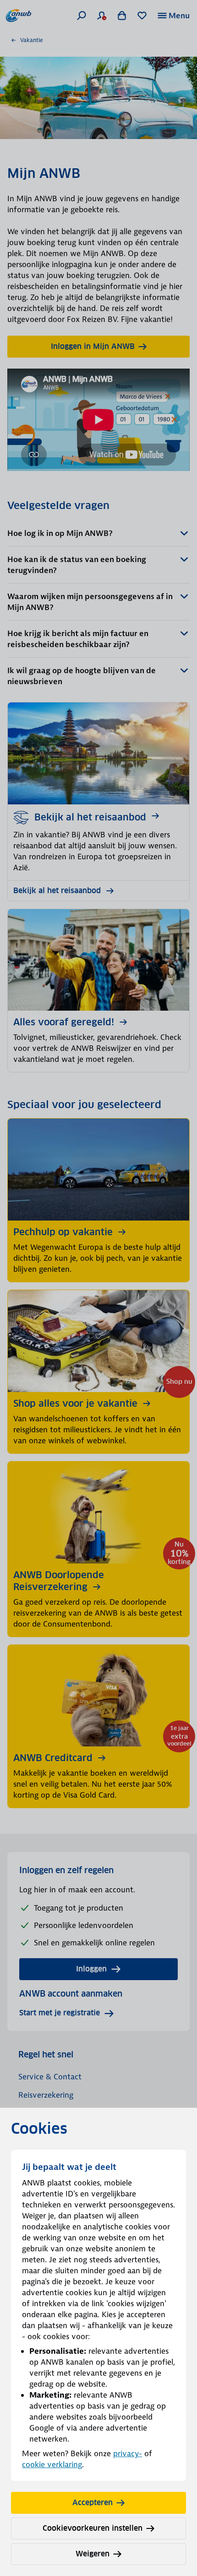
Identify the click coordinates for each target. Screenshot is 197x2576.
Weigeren (93, 2554)
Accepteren (93, 2503)
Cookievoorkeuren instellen (93, 2528)
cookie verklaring (52, 2464)
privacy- (128, 2453)
